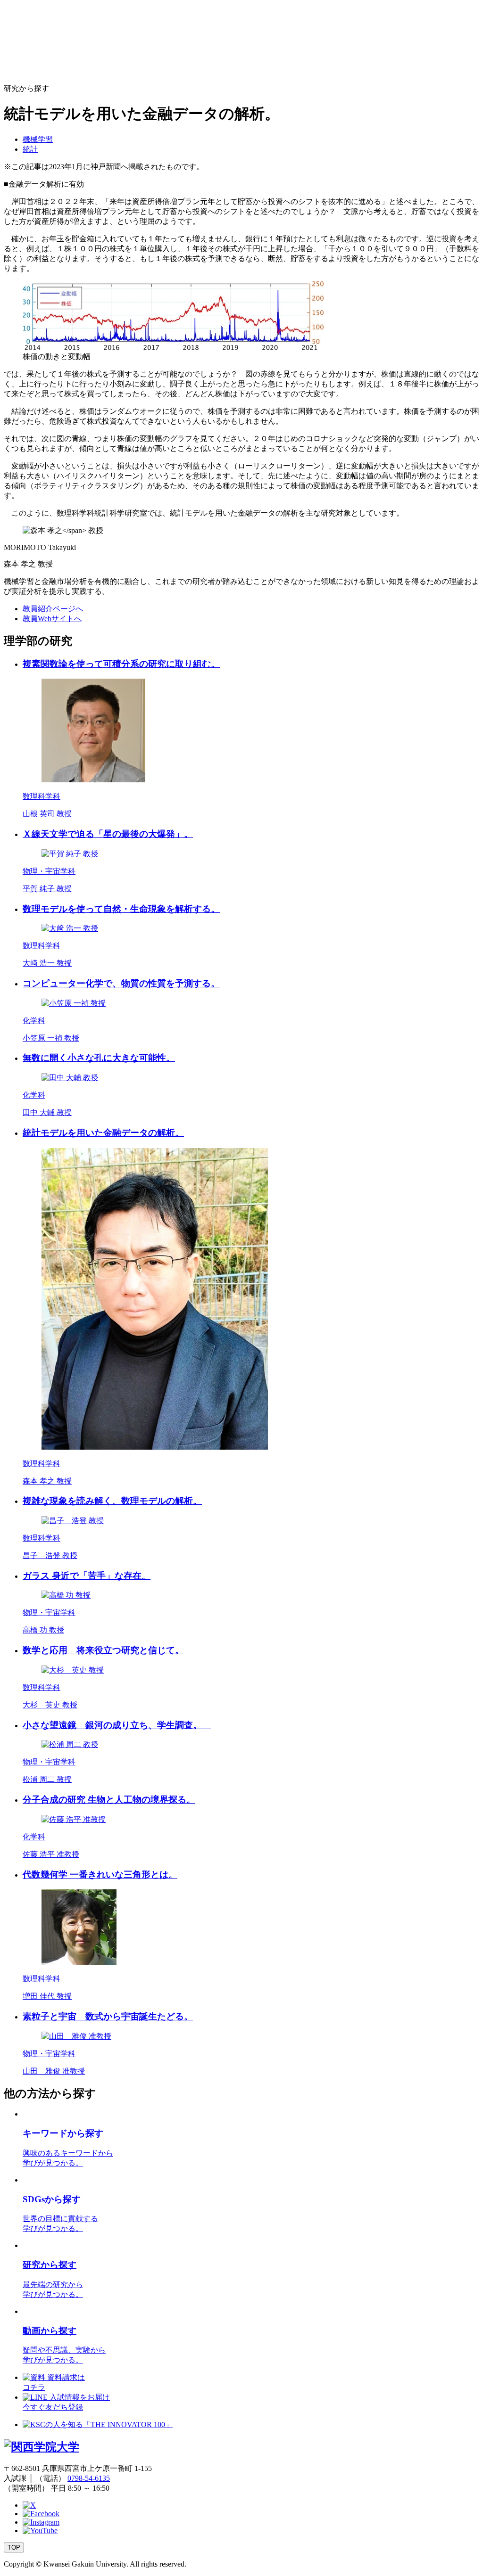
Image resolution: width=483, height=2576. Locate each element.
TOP (14, 2547)
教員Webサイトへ (52, 619)
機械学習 (38, 139)
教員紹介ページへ (53, 609)
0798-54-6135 (89, 2478)
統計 (30, 149)
